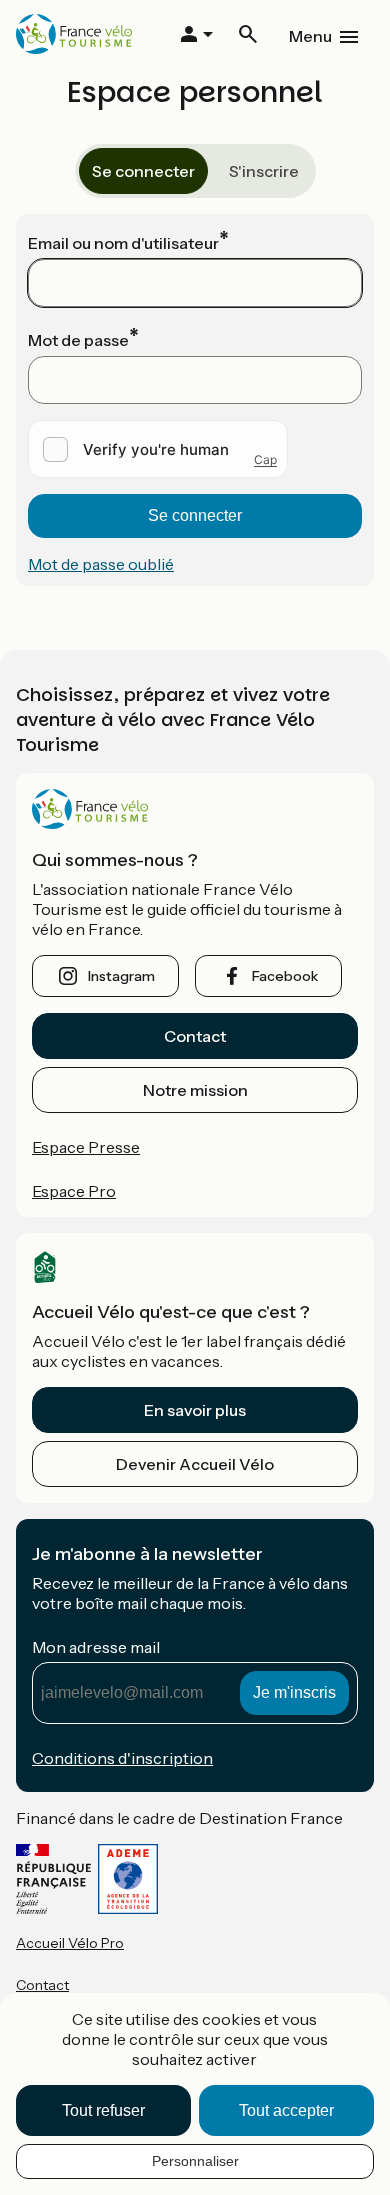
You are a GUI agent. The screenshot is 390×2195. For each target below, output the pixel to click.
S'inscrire (264, 171)
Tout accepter (286, 2110)
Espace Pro (74, 1191)
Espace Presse (86, 1147)
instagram (121, 976)
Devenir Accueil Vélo (195, 1464)
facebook (285, 976)
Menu (310, 36)
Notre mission (195, 1090)
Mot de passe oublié (101, 564)
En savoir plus (195, 1410)
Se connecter (143, 171)
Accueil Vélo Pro (70, 1943)
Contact (195, 1036)
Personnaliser (195, 2161)
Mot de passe (78, 340)
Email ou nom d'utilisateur (123, 243)
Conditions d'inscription (122, 1758)
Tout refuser (103, 2110)
